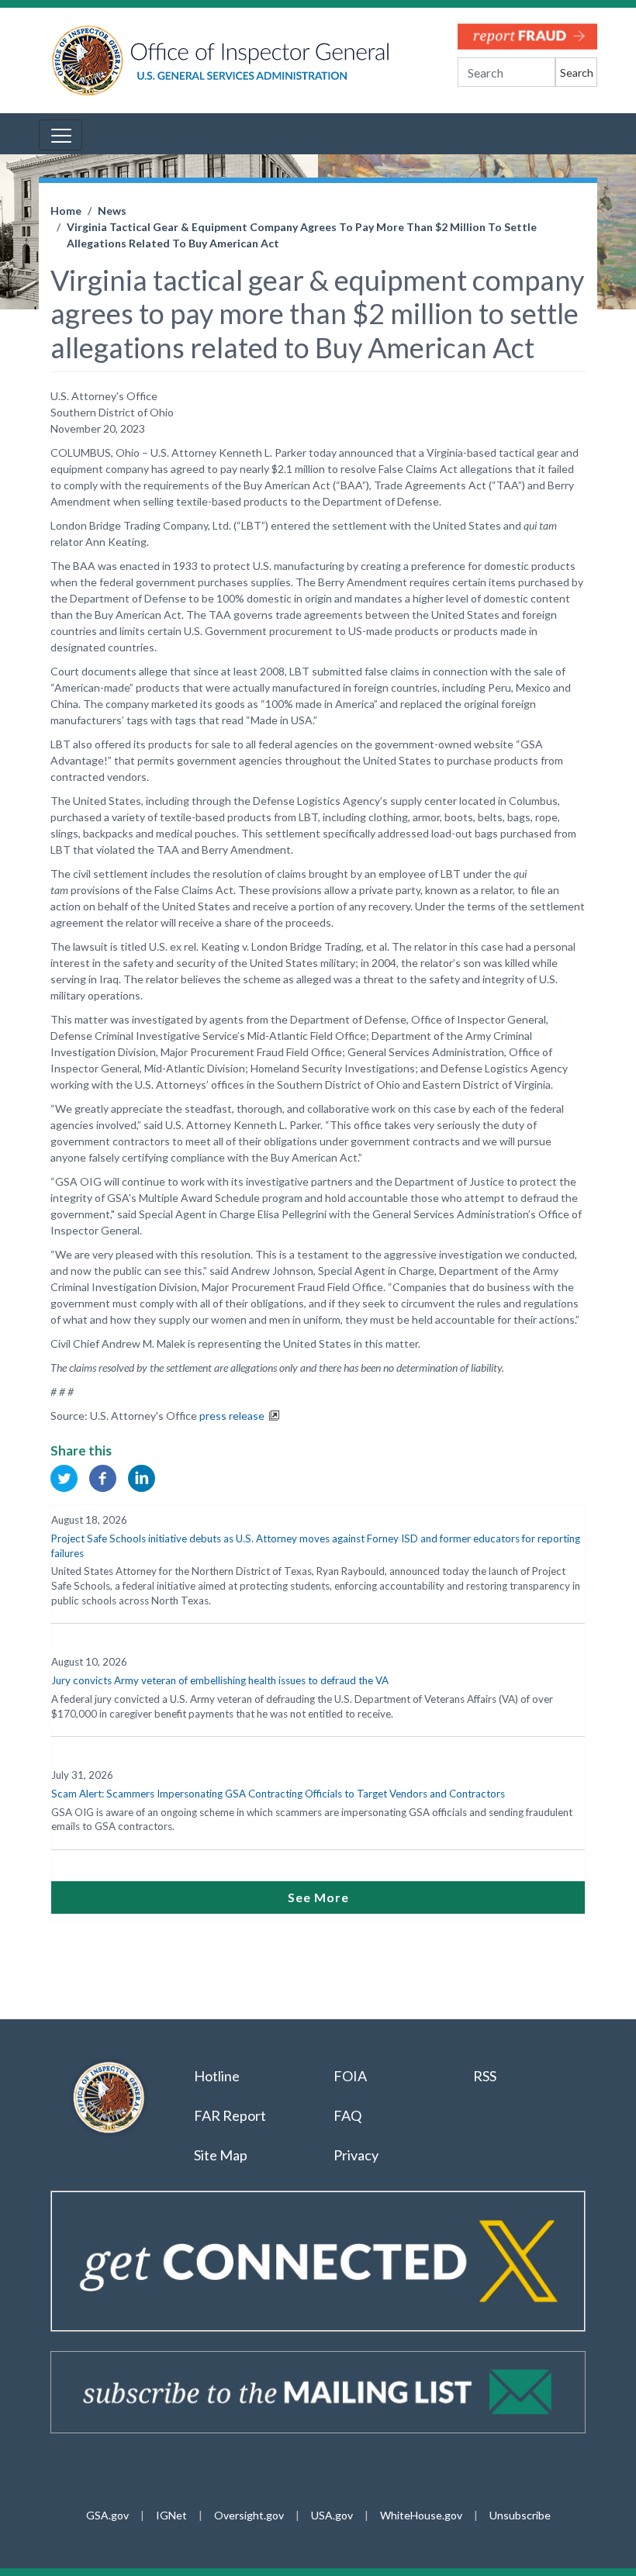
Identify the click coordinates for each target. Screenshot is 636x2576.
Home (66, 211)
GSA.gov (107, 2515)
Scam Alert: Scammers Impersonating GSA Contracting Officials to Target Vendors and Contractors (278, 1794)
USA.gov (332, 2515)
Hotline (217, 2076)
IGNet (171, 2515)
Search (577, 73)
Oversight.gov (249, 2515)
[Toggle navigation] (60, 135)
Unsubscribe (520, 2515)
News (112, 211)
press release (232, 1416)
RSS (486, 2076)
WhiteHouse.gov (421, 2515)
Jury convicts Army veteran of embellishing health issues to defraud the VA (220, 1680)
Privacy (356, 2155)
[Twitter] (64, 1477)
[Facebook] (103, 1477)
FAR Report (230, 2115)
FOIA (350, 2076)
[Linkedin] (142, 1477)
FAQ (347, 2115)
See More (318, 1897)
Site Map (221, 2155)
